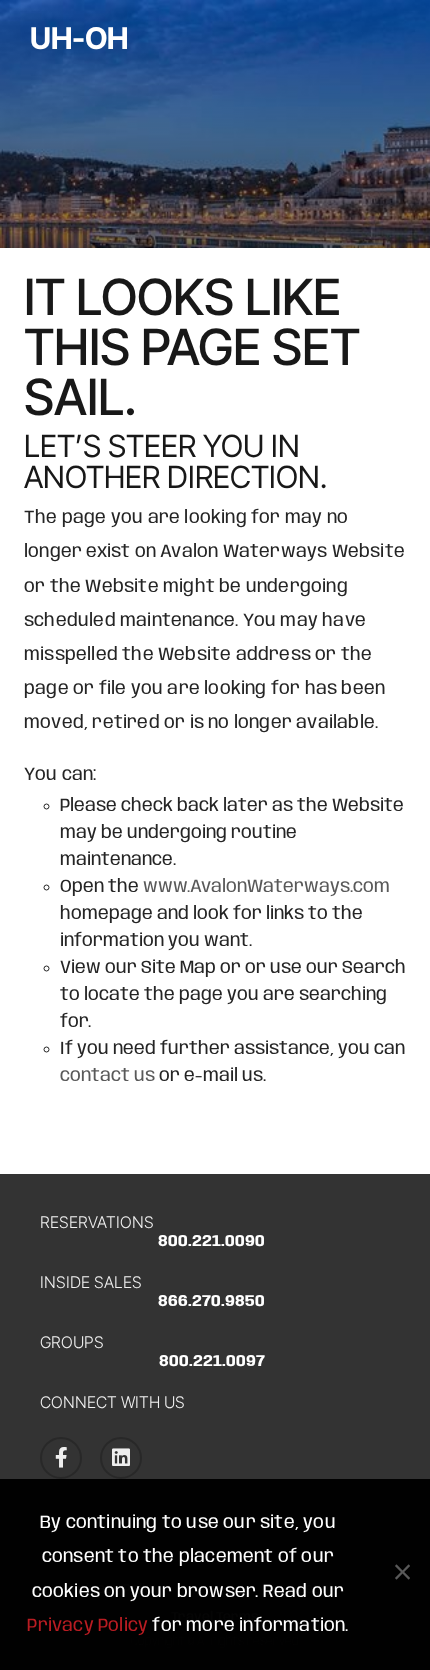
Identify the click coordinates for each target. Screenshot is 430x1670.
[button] (402, 1575)
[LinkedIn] (121, 1458)
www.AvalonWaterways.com (266, 887)
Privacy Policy (87, 1626)
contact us (107, 1076)
